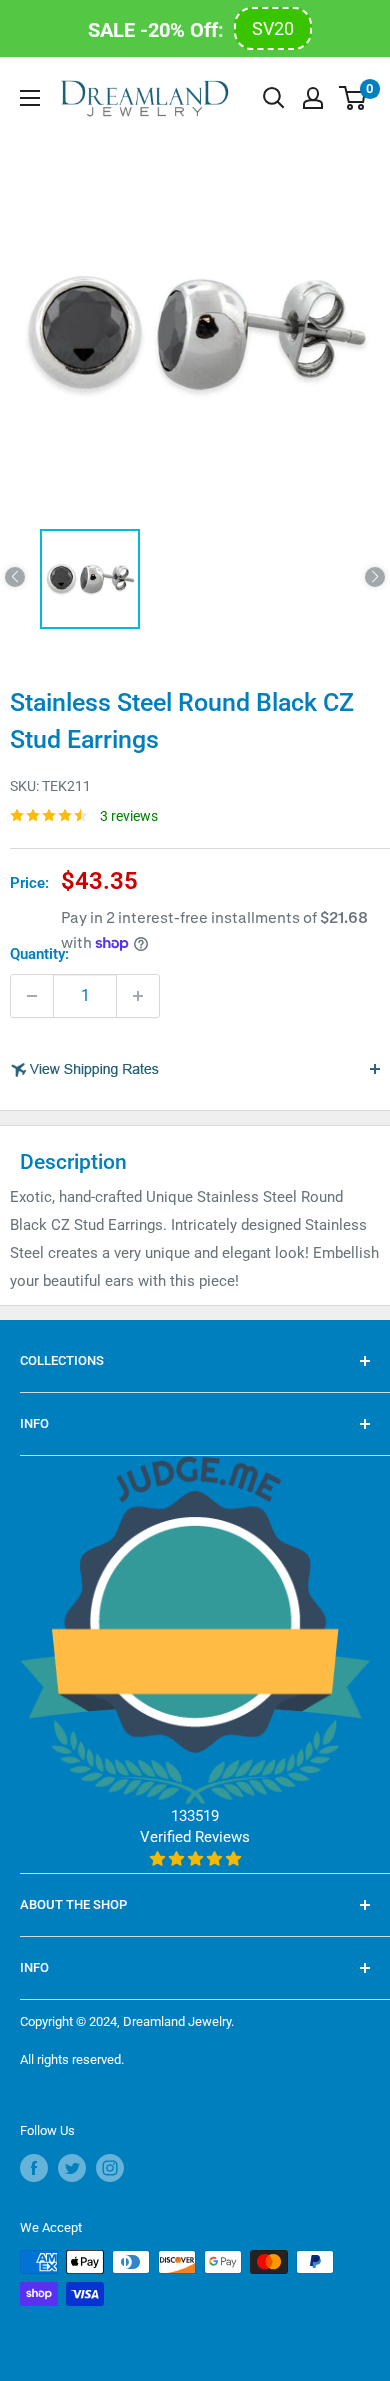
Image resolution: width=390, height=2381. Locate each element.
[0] (353, 98)
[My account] (313, 98)
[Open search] (274, 98)
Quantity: (39, 954)
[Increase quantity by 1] (138, 996)
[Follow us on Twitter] (72, 2168)
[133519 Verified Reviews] (195, 1859)
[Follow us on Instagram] (110, 2168)
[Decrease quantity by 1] (32, 996)
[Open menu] (30, 98)
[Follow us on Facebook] (34, 2168)
